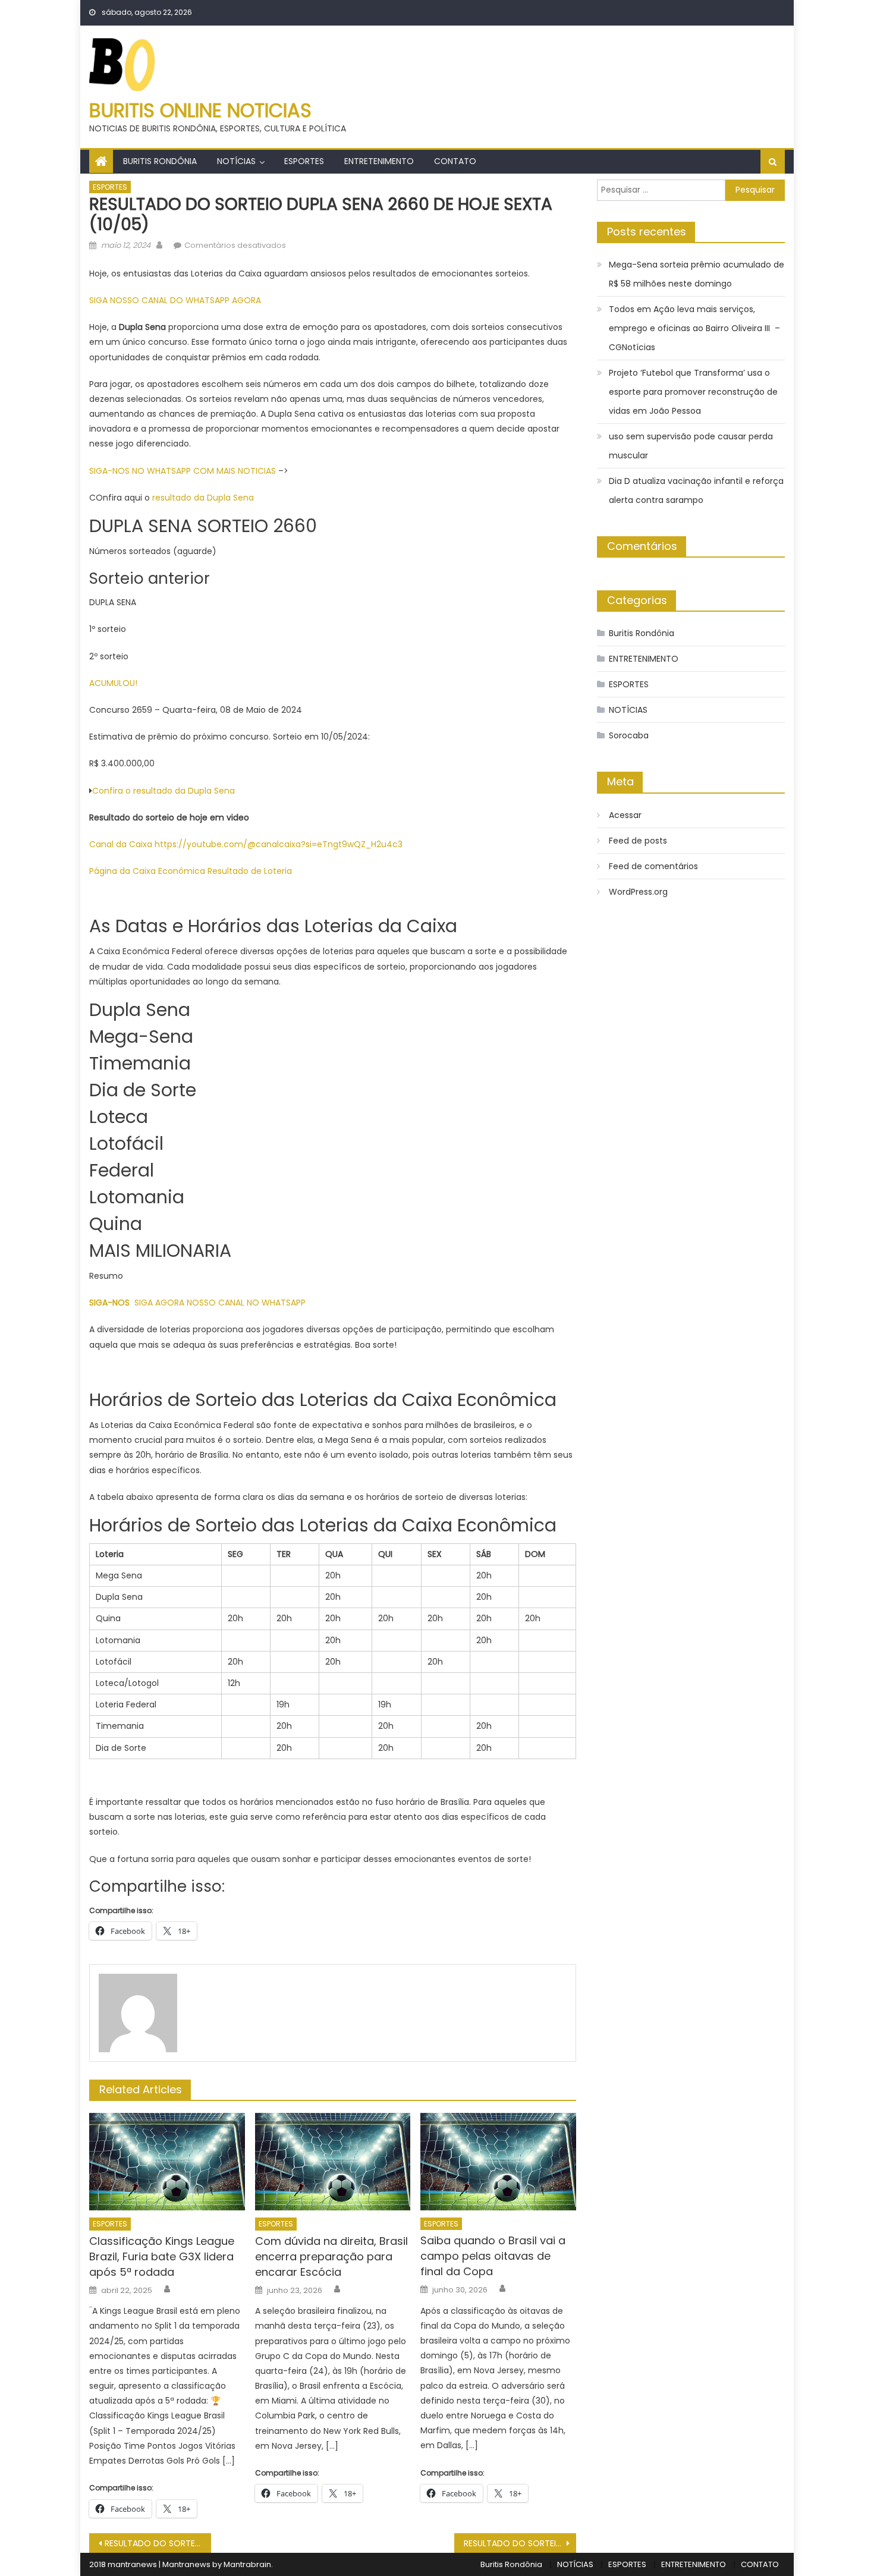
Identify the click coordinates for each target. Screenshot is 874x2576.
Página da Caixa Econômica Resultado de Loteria (192, 871)
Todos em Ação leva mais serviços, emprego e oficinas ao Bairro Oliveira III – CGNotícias (694, 328)
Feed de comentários (653, 866)
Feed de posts (638, 841)
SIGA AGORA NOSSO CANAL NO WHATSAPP (220, 1303)
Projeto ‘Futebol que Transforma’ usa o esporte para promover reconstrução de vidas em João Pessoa (693, 392)
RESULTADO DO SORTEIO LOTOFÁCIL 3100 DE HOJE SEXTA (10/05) (158, 2543)
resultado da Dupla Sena (203, 498)
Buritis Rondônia (160, 161)
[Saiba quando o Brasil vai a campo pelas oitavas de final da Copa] (498, 2162)
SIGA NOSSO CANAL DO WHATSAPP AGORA (175, 300)
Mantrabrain (247, 2564)
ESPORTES (304, 161)
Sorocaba (629, 735)
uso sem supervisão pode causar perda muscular (691, 446)
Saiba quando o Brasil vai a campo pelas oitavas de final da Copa (493, 2256)
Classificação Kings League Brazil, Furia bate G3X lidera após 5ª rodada (162, 2256)
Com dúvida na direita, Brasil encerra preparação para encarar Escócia (331, 2256)
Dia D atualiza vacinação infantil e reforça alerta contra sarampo (696, 490)
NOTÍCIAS (236, 161)
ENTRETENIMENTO (379, 161)
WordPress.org (638, 892)
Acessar (625, 815)
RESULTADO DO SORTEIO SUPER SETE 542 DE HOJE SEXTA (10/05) (520, 2543)
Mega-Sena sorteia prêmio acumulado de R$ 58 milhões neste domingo (697, 274)
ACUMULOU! (113, 683)
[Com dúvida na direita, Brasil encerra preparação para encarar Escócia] (333, 2162)
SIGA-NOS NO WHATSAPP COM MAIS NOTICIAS (184, 471)
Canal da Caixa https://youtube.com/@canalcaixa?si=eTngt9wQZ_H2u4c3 (246, 844)
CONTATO (455, 161)
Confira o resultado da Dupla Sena (164, 791)
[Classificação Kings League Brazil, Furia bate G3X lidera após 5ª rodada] (167, 2162)
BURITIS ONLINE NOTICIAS (200, 110)
